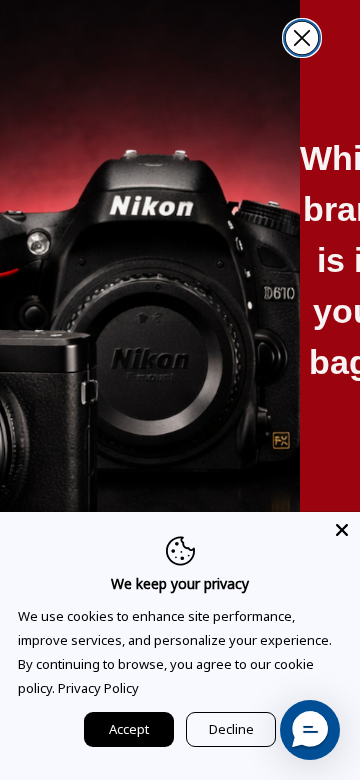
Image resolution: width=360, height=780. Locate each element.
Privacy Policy (98, 688)
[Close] (342, 530)
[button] (310, 730)
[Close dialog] (302, 38)
